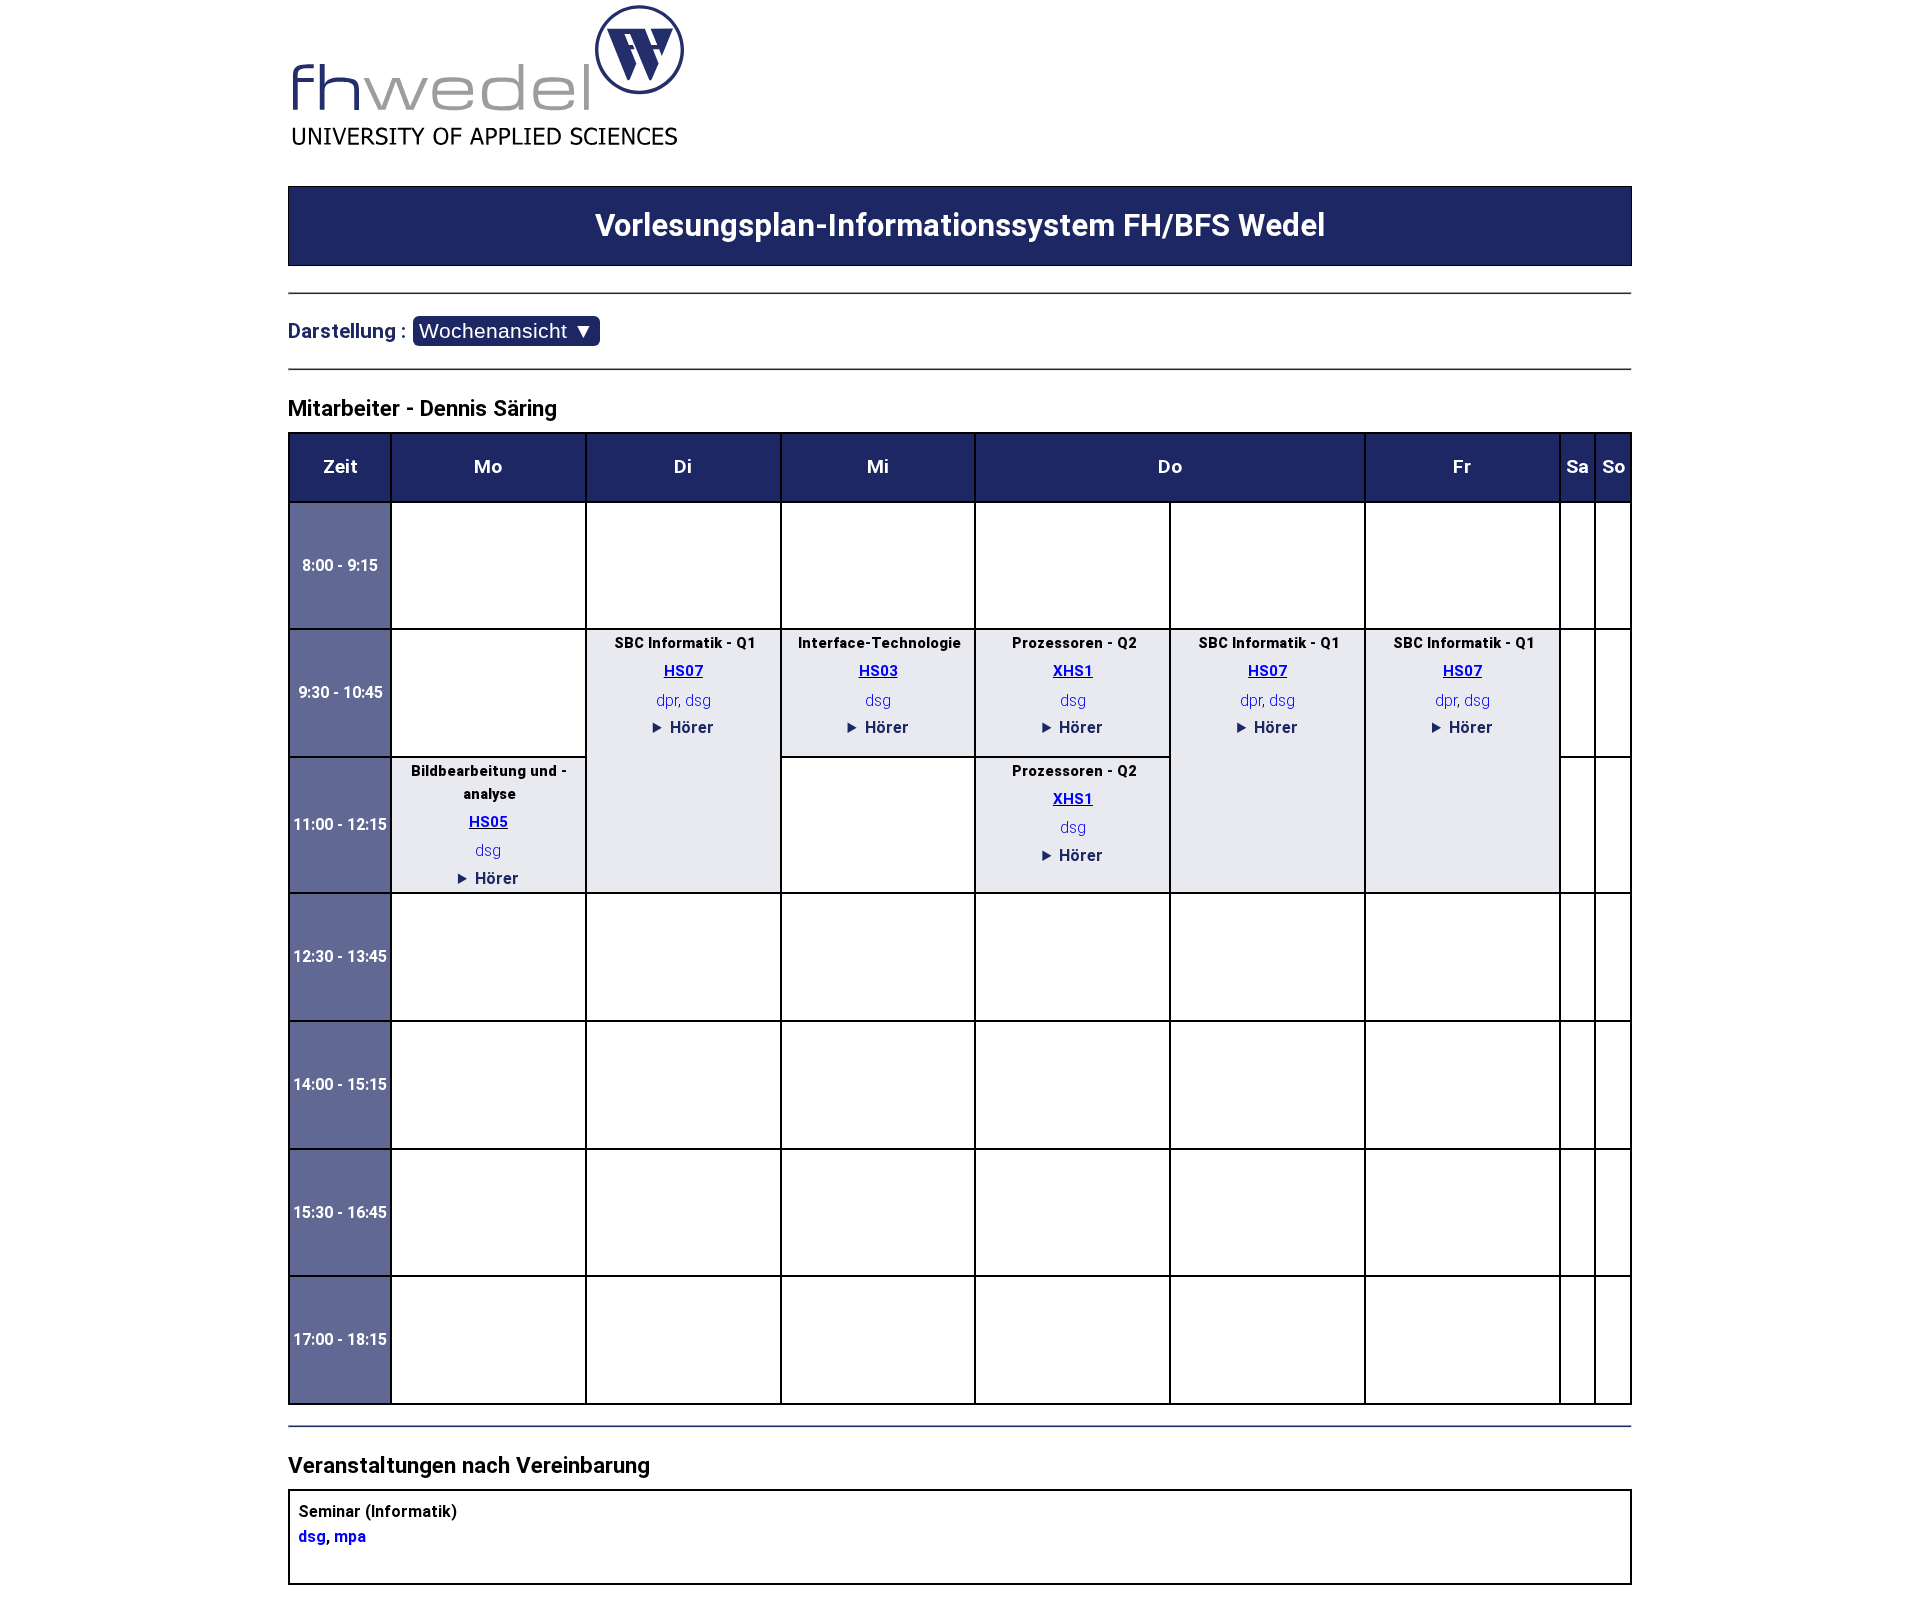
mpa (350, 1536)
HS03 (878, 671)
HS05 (488, 822)
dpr (667, 700)
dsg (698, 700)
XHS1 (1073, 671)
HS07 (683, 671)
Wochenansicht (506, 330)
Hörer (692, 727)
